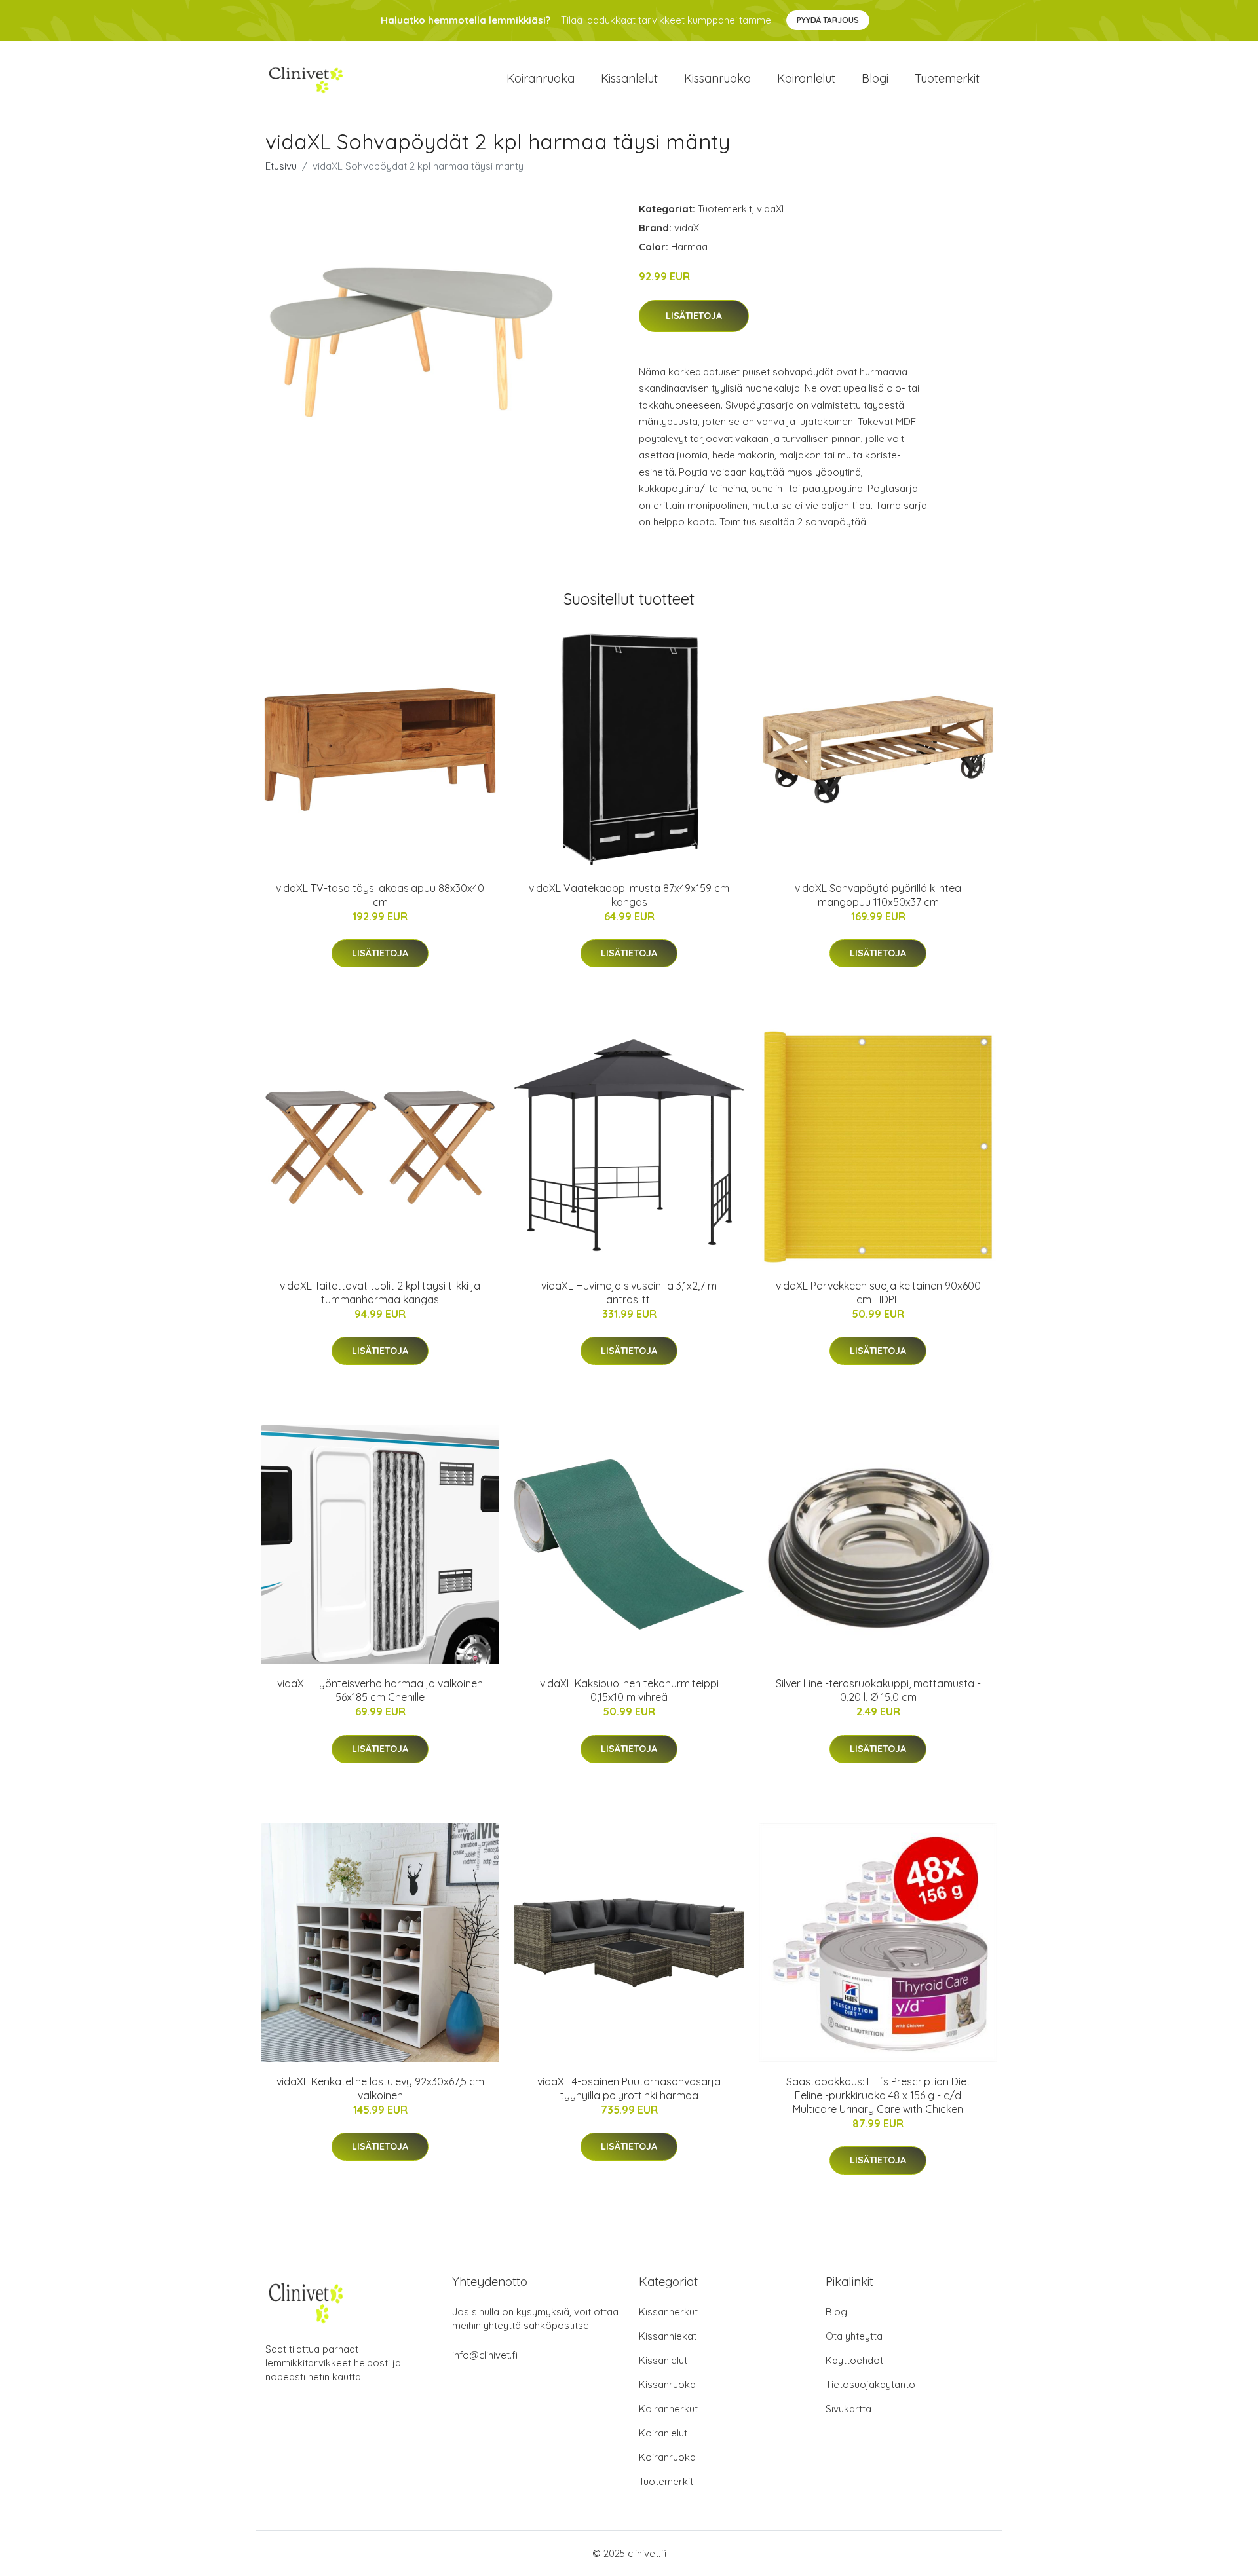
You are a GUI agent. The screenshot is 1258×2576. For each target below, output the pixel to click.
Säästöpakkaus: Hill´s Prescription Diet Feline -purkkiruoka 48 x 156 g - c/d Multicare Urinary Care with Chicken (878, 2095)
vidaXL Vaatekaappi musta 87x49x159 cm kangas (629, 895)
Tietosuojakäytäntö (870, 2384)
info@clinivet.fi (485, 2355)
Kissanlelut (629, 78)
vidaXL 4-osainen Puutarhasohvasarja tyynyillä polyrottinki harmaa (629, 2088)
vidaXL (772, 209)
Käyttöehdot (854, 2360)
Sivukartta (848, 2409)
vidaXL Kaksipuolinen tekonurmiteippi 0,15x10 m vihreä (629, 1690)
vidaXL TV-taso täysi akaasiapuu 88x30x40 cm (380, 895)
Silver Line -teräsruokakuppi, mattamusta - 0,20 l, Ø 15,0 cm (878, 1690)
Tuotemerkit (947, 78)
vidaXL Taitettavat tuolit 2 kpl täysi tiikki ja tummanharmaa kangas (380, 1293)
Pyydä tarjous (828, 20)
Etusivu (281, 166)
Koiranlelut (806, 78)
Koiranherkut (668, 2409)
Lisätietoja (694, 316)
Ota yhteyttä (854, 2336)
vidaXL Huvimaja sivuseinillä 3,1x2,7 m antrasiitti (629, 1293)
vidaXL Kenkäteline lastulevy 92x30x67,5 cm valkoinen (380, 2088)
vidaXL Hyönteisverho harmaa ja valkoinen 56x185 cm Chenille (380, 1690)
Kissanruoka (717, 78)
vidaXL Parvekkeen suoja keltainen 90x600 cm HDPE (878, 1293)
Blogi (875, 78)
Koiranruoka (541, 78)
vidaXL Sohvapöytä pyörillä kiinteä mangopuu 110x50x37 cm (878, 895)
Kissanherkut (668, 2312)
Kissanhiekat (668, 2336)
